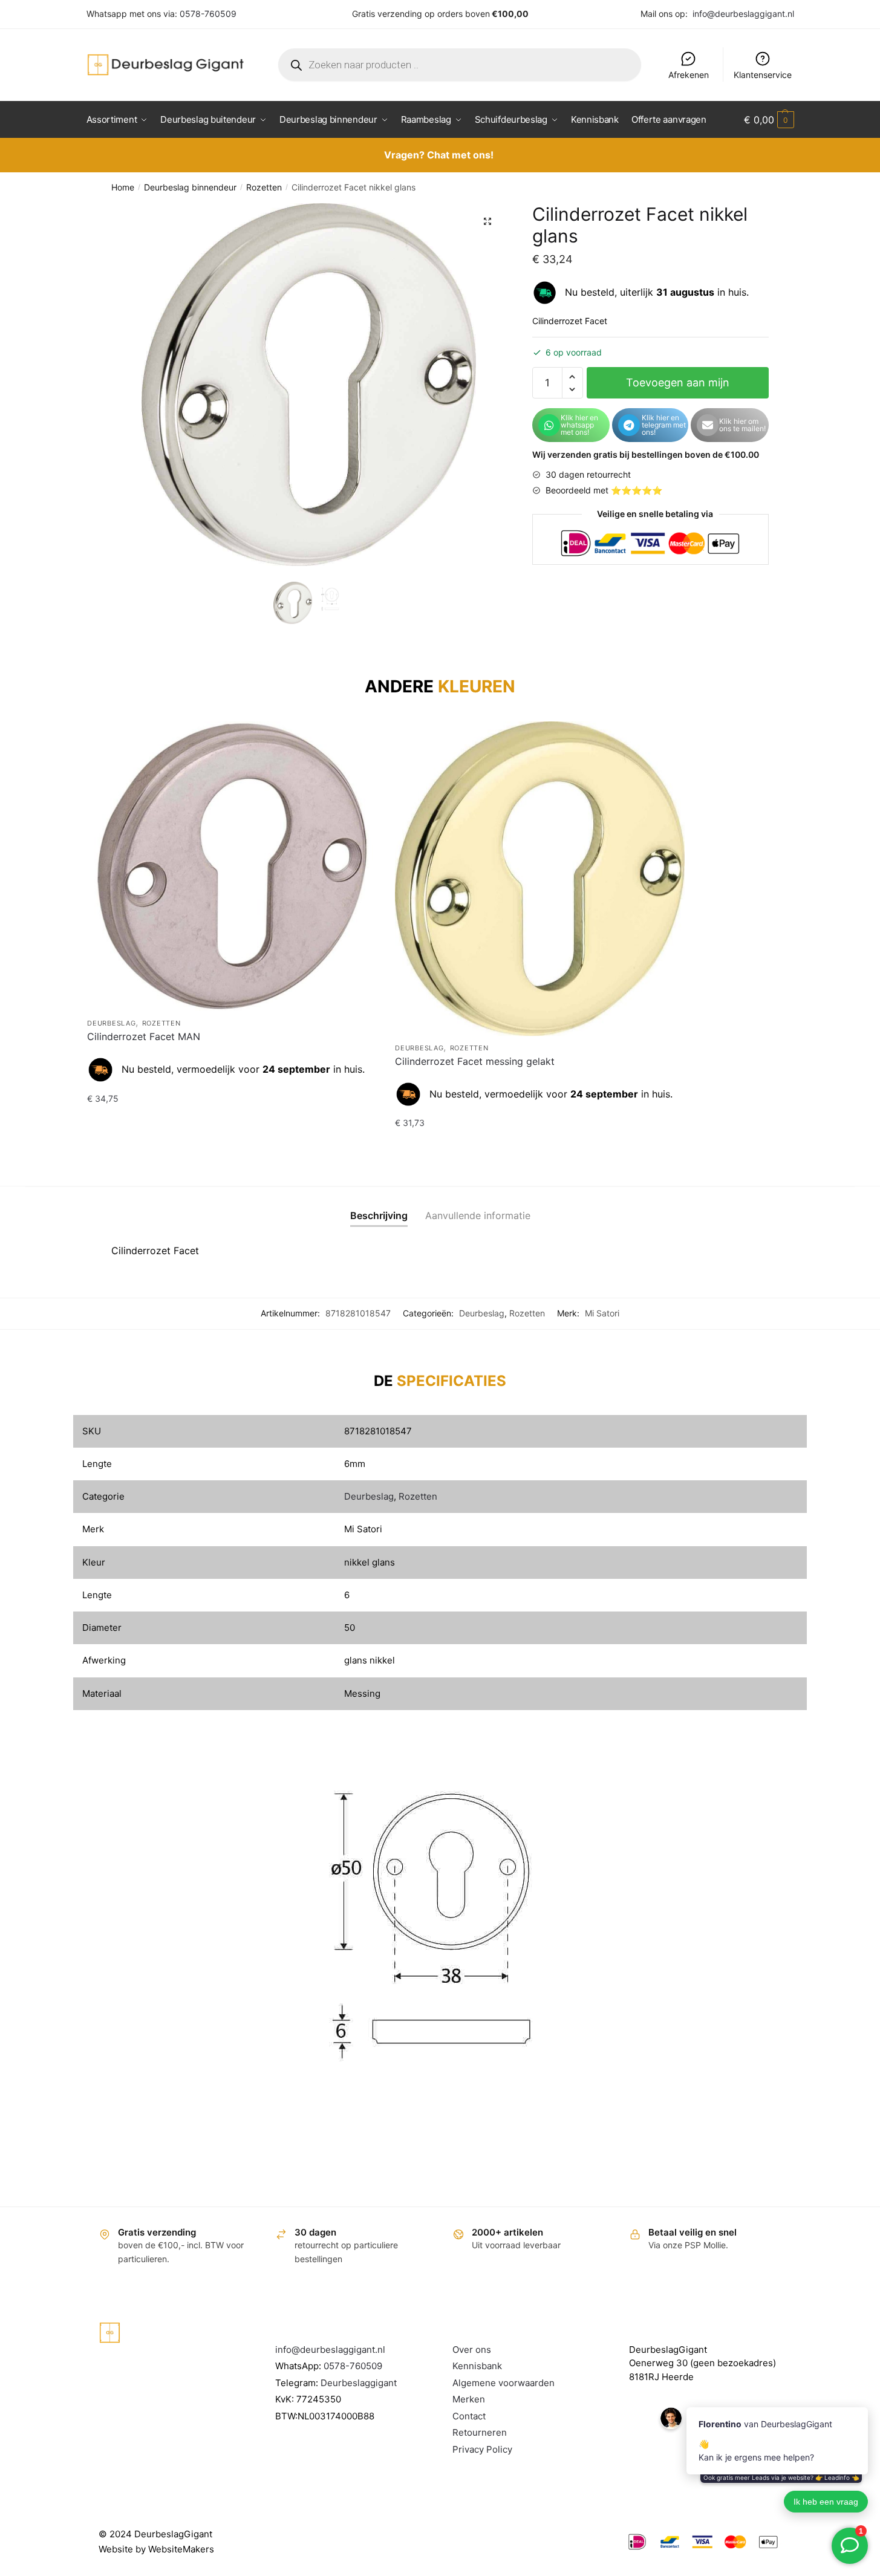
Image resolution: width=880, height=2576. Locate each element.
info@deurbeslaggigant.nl (743, 14)
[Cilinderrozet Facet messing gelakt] (540, 879)
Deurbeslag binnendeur (190, 187)
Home (123, 187)
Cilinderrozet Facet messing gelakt (475, 1061)
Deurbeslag (111, 1023)
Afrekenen (689, 75)
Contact (469, 2416)
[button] (487, 221)
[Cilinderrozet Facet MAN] (232, 866)
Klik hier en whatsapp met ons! (579, 425)
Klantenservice (763, 75)
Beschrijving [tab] (379, 1215)
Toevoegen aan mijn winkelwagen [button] (232, 1123)
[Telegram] (629, 425)
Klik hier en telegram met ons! (664, 425)
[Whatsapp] (549, 425)
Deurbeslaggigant (359, 2383)
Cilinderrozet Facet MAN (144, 1036)
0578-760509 (208, 14)
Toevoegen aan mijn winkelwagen (678, 387)
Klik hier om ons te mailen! (742, 425)
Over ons (472, 2350)
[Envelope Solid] (708, 425)
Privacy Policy (482, 2449)
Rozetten (264, 187)
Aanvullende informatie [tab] (478, 1215)
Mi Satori (602, 1313)
